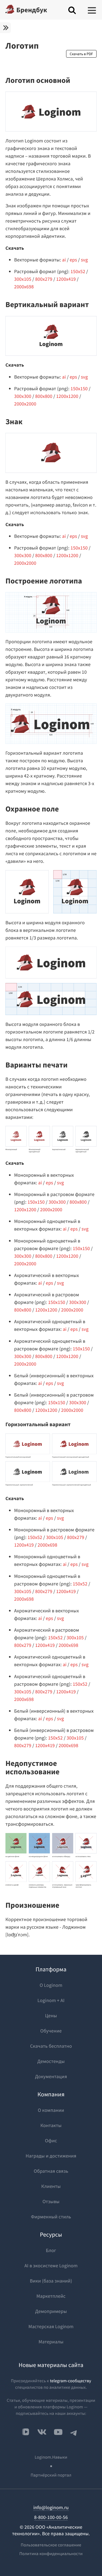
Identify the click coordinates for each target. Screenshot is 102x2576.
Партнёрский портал (51, 2475)
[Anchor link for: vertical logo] (92, 305)
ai (64, 260)
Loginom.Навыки (51, 2457)
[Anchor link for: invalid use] (93, 1767)
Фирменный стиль (51, 2217)
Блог (51, 2250)
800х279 (44, 279)
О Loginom (51, 1985)
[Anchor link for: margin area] (62, 809)
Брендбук (32, 10)
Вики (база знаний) (51, 2281)
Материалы (51, 2342)
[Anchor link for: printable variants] (71, 1065)
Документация (51, 2076)
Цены (51, 2015)
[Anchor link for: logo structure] (86, 581)
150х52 (78, 271)
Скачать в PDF (81, 54)
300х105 (23, 279)
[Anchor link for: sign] (26, 422)
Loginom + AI (51, 2000)
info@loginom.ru (51, 2507)
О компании (51, 2110)
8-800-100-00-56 (51, 2517)
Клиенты (51, 2186)
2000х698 (24, 287)
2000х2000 (25, 404)
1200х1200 (67, 396)
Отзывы (51, 2201)
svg (84, 260)
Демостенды (51, 2061)
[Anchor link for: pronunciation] (63, 1905)
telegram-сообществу (71, 2381)
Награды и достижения (51, 2156)
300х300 (23, 396)
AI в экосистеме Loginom (51, 2266)
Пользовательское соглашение (51, 2545)
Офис (51, 2141)
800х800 (44, 396)
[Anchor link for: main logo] (74, 80)
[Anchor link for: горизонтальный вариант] (73, 1425)
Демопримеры (51, 2311)
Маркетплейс (51, 2296)
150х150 (79, 388)
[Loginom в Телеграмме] (74, 2432)
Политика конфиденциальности (51, 2554)
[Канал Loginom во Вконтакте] (26, 2432)
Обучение (51, 2031)
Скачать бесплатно (51, 2046)
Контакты (51, 2125)
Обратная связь (51, 2171)
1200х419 (66, 279)
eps (73, 260)
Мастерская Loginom (51, 2326)
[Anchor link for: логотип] (9, 62)
